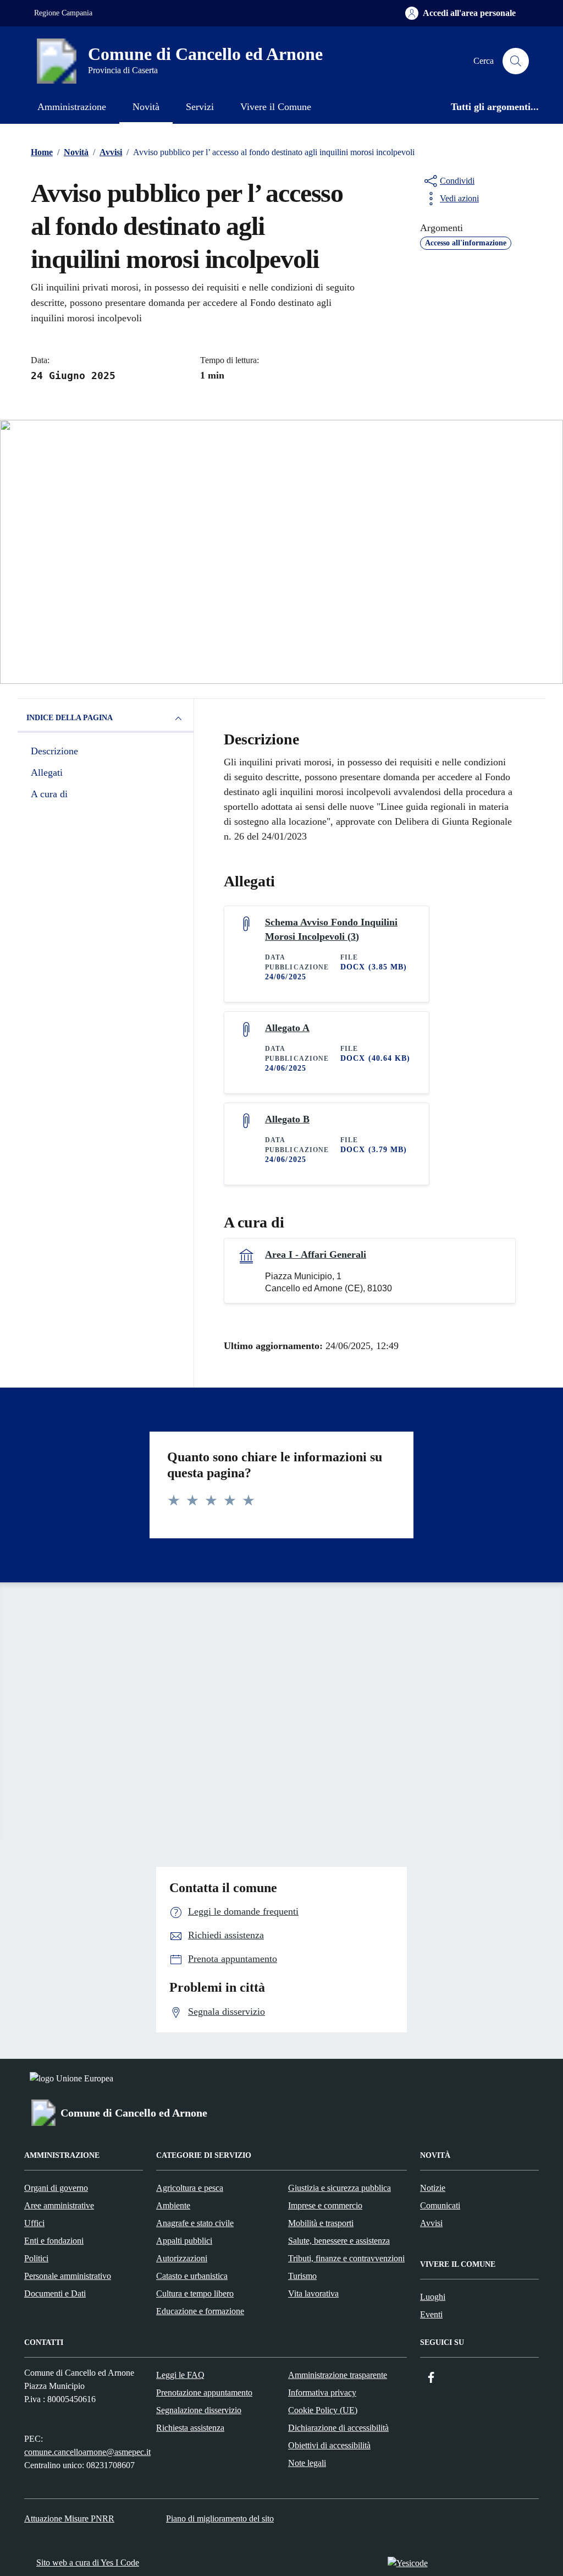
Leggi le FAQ (180, 2375)
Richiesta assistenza (190, 2428)
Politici (36, 2258)
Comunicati (440, 2205)
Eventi (431, 2314)
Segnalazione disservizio (199, 2410)
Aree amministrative (59, 2205)
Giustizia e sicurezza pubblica (340, 2188)
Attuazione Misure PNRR (69, 2519)
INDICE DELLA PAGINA (70, 718)
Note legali (307, 2463)
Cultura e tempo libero (195, 2293)
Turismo (302, 2276)
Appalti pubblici (184, 2241)
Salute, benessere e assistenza (339, 2241)
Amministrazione (72, 107)
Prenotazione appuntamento (204, 2393)
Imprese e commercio (325, 2205)
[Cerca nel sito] (516, 61)
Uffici (34, 2223)
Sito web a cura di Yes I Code (88, 2563)
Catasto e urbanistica (192, 2276)
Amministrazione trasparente (338, 2375)
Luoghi (433, 2297)
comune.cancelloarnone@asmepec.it (87, 2452)
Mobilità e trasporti (321, 2223)
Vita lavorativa (313, 2293)
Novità (146, 107)
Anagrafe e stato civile (195, 2223)
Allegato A (287, 1028)
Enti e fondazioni (54, 2241)
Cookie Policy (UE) (323, 2410)
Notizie (433, 2188)
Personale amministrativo (68, 2276)
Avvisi (431, 2223)
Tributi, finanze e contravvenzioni (346, 2258)
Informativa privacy (322, 2393)
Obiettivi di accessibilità (329, 2445)
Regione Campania (63, 13)
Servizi (200, 107)
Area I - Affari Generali (316, 1254)
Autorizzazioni (182, 2258)
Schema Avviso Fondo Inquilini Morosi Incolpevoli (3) (331, 929)
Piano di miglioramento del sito (220, 2519)
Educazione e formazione (200, 2311)
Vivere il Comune (276, 107)
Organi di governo (56, 2188)
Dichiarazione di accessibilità (338, 2428)
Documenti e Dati (55, 2293)
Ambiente (173, 2205)
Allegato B (287, 1119)
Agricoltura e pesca (190, 2188)
